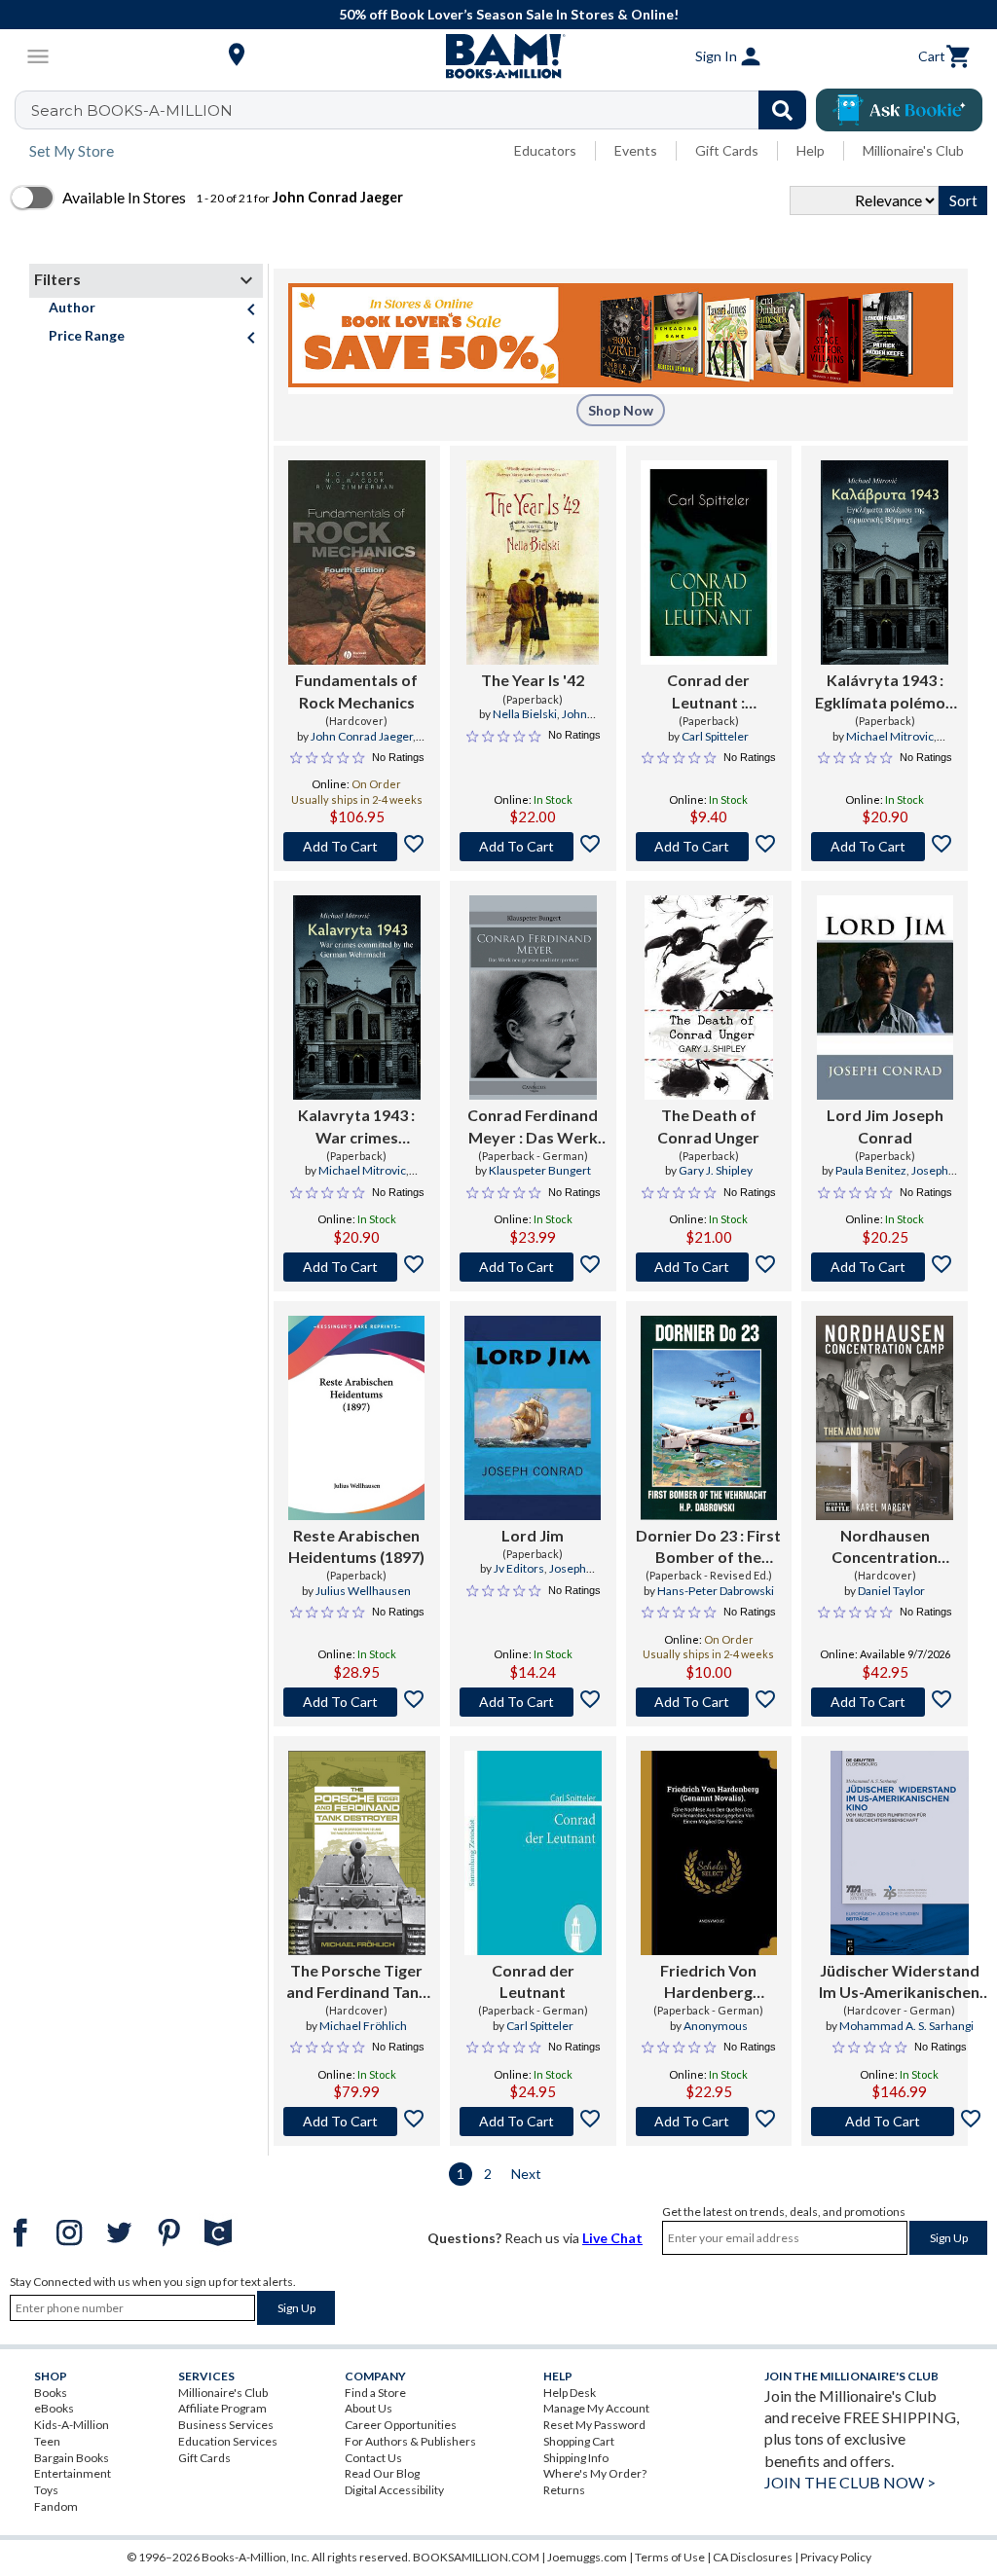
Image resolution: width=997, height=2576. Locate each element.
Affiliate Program (222, 2408)
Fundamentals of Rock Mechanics (356, 690)
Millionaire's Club (913, 150)
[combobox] (423, 110)
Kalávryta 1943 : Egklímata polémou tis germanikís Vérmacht (885, 692)
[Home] (498, 56)
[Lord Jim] (533, 1418)
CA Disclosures (753, 2557)
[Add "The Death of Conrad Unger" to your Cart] (709, 1267)
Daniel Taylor (891, 1591)
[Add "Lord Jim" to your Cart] (533, 1702)
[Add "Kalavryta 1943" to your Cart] (357, 1267)
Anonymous (716, 2026)
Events (636, 150)
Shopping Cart (579, 2441)
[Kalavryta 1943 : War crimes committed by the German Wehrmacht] (357, 998)
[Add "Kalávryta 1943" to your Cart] (885, 847)
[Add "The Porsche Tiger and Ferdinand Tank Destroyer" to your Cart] (357, 2122)
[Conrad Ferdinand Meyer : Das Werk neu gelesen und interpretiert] (533, 998)
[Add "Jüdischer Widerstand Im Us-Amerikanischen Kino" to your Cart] (899, 2122)
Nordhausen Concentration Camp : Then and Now (885, 1547)
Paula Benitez (871, 1170)
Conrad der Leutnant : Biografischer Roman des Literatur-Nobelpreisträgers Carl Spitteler (708, 692)
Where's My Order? (595, 2473)
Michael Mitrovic (890, 736)
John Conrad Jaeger (362, 736)
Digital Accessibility (394, 2490)
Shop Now (621, 410)
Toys (46, 2490)
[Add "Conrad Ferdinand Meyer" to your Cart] (533, 1267)
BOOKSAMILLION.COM (476, 2557)
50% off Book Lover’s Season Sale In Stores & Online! (509, 14)
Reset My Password (594, 2425)
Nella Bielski (525, 714)
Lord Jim (533, 1535)
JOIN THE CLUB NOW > (850, 2482)
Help (811, 150)
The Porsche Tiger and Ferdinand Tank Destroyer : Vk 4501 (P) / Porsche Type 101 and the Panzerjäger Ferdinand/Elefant (357, 1982)
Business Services (226, 2425)
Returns (564, 2490)
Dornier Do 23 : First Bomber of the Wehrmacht (708, 1547)
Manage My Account (596, 2408)
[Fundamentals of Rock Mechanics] (357, 562)
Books (51, 2393)
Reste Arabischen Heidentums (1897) (356, 1546)
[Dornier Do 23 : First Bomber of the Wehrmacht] (709, 1418)
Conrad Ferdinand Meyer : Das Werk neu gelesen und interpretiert (533, 1127)
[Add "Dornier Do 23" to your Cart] (709, 1702)
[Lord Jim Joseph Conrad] (885, 998)
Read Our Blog (382, 2473)
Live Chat (612, 2238)
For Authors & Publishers (410, 2441)
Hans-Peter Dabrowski (716, 1591)
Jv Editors (519, 1568)
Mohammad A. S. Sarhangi (906, 2026)
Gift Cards (727, 150)
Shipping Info (576, 2458)
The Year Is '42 (533, 680)
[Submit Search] (782, 110)
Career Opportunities (401, 2425)
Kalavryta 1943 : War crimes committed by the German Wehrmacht (357, 1127)
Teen (47, 2441)
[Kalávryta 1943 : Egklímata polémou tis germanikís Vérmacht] (885, 562)
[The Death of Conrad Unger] (708, 998)
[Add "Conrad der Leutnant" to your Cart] (709, 847)
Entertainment (73, 2473)
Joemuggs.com (587, 2557)
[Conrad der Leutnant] (533, 1853)
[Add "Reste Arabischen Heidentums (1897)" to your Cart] (357, 1702)
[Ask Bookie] (899, 110)
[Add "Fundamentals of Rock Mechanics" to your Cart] (357, 847)
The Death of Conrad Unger (708, 1125)
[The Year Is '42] (533, 562)
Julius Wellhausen (363, 1591)
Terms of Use (670, 2557)
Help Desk (570, 2393)
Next (526, 2174)
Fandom (56, 2506)
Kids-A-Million (72, 2425)
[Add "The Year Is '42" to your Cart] (533, 847)
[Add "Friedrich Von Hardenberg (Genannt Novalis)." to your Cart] (709, 2122)
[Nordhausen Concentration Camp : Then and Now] (885, 1418)
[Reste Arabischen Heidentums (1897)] (356, 1418)
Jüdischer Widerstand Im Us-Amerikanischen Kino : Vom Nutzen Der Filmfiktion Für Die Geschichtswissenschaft (899, 1982)
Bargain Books (72, 2458)
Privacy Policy (836, 2557)
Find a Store (375, 2393)
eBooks (54, 2408)
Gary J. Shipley (716, 1170)
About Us (369, 2408)
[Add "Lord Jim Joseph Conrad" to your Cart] (885, 1267)
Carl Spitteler (715, 736)
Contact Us (373, 2458)
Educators (545, 150)
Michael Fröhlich (363, 2026)
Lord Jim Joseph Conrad (885, 1125)
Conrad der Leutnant (533, 1981)
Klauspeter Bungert (540, 1170)
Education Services (228, 2441)
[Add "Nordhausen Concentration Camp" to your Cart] (885, 1702)
